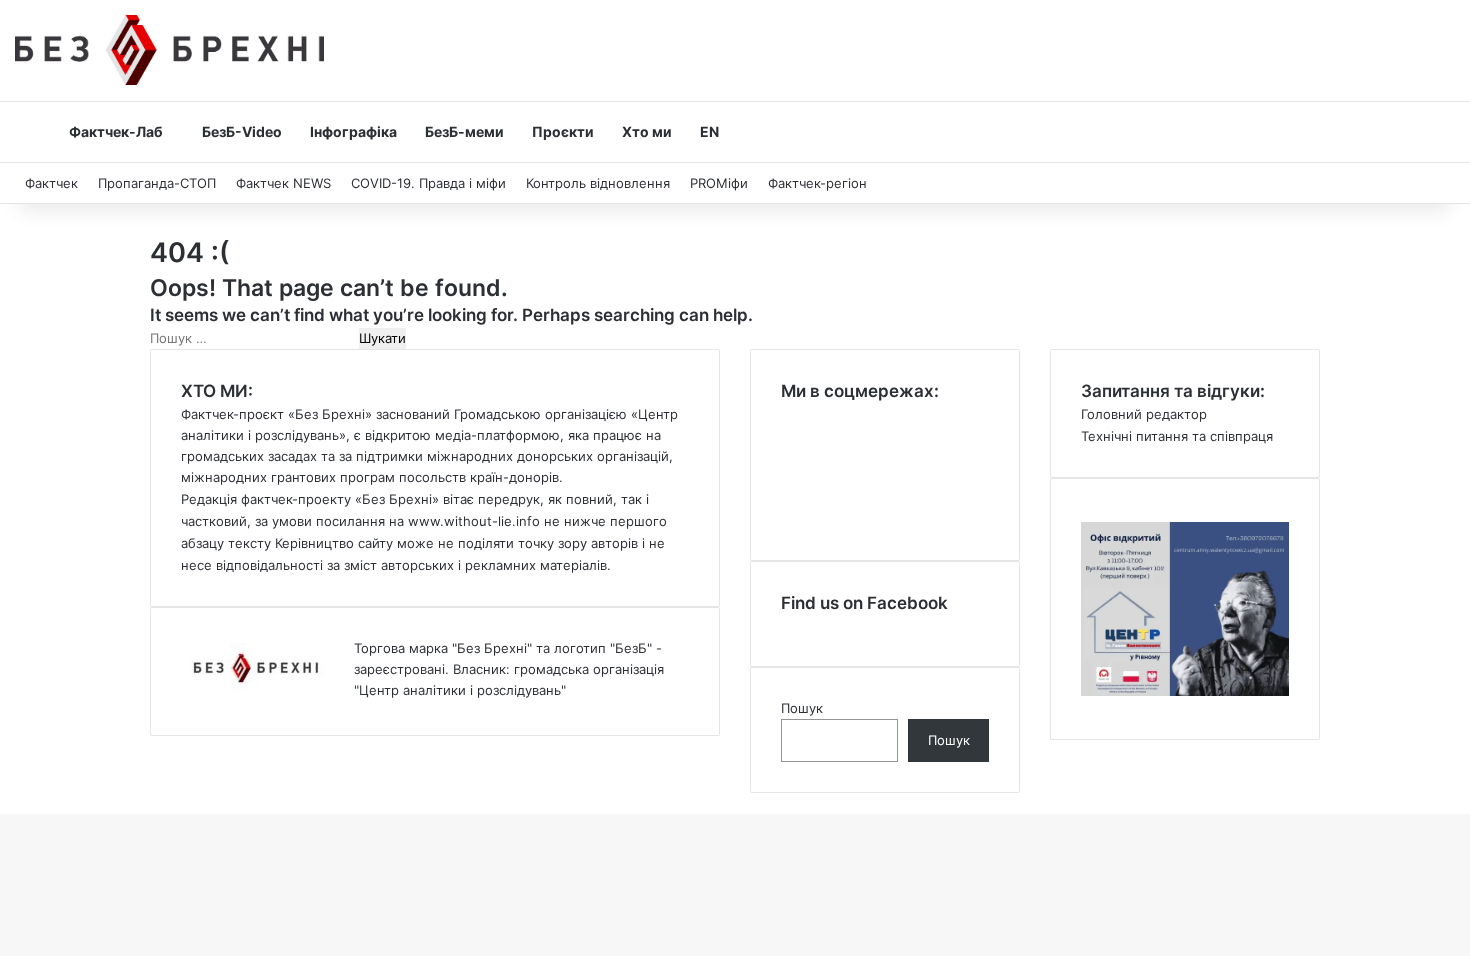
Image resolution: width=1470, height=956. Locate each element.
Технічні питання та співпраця (1177, 436)
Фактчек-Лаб (116, 131)
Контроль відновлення (598, 183)
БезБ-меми (464, 131)
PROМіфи (719, 183)
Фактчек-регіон (817, 183)
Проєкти (563, 131)
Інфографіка (353, 131)
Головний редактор (1144, 414)
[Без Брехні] (169, 50)
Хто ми (647, 131)
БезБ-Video (242, 131)
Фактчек (51, 183)
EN (709, 131)
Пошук (802, 708)
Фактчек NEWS (283, 183)
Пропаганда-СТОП (157, 183)
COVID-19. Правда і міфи (428, 183)
